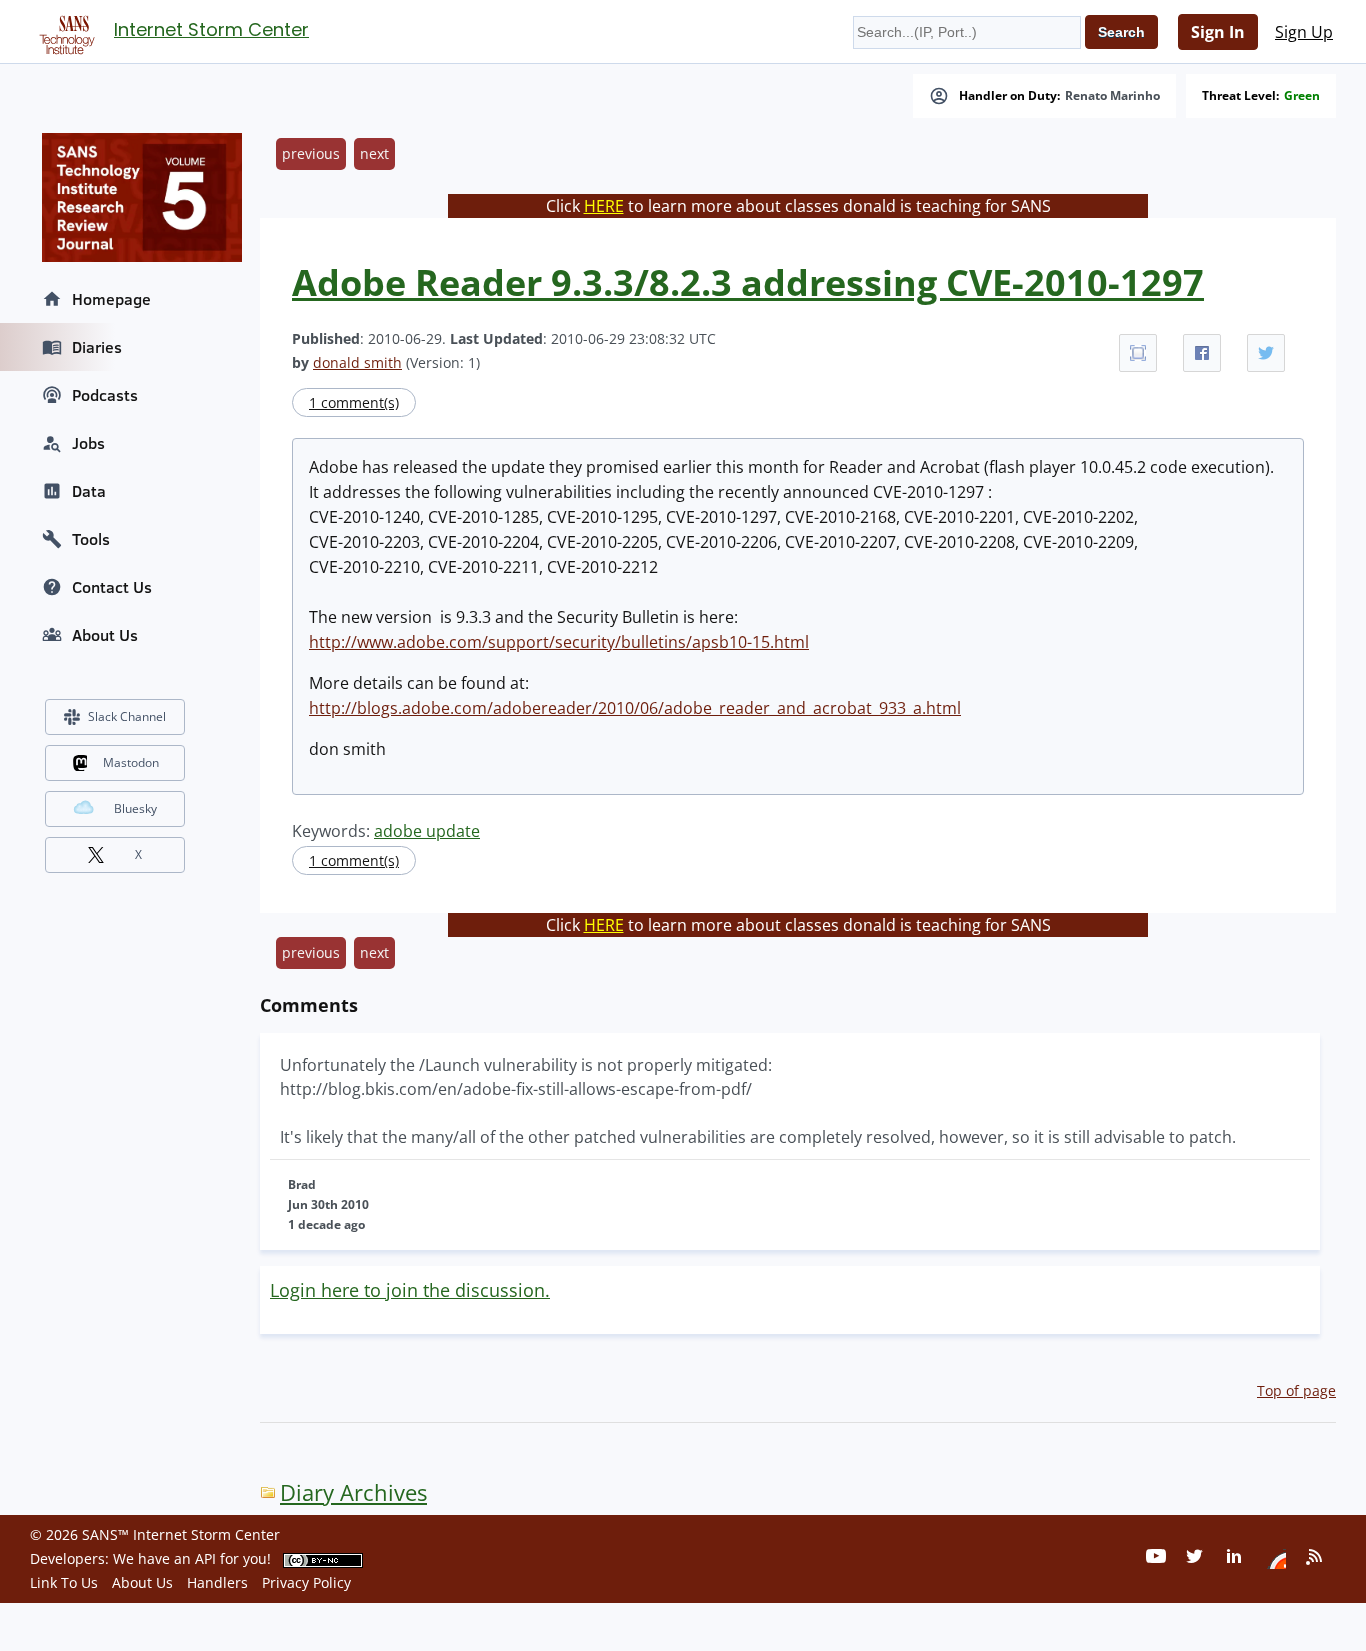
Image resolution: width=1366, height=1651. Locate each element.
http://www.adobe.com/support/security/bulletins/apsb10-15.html (559, 642)
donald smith (357, 362)
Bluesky (135, 808)
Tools (91, 539)
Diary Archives (353, 1492)
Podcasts (105, 395)
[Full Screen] (1138, 353)
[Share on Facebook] (1202, 353)
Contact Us (112, 587)
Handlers (217, 1582)
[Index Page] (64, 31)
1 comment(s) (354, 402)
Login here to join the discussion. (410, 1290)
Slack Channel (127, 716)
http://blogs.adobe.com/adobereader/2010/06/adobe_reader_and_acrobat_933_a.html (635, 708)
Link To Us (64, 1582)
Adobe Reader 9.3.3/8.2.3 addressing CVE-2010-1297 (748, 282)
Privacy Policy (306, 1582)
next (374, 153)
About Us (105, 635)
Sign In (1218, 32)
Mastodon (131, 762)
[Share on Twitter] (1266, 353)
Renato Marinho (1112, 96)
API (205, 1558)
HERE (604, 206)
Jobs (88, 443)
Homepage (111, 299)
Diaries (97, 347)
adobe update (427, 831)
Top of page (1296, 1390)
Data (89, 491)
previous (311, 153)
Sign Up (1304, 32)
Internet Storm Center (211, 29)
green (1302, 96)
